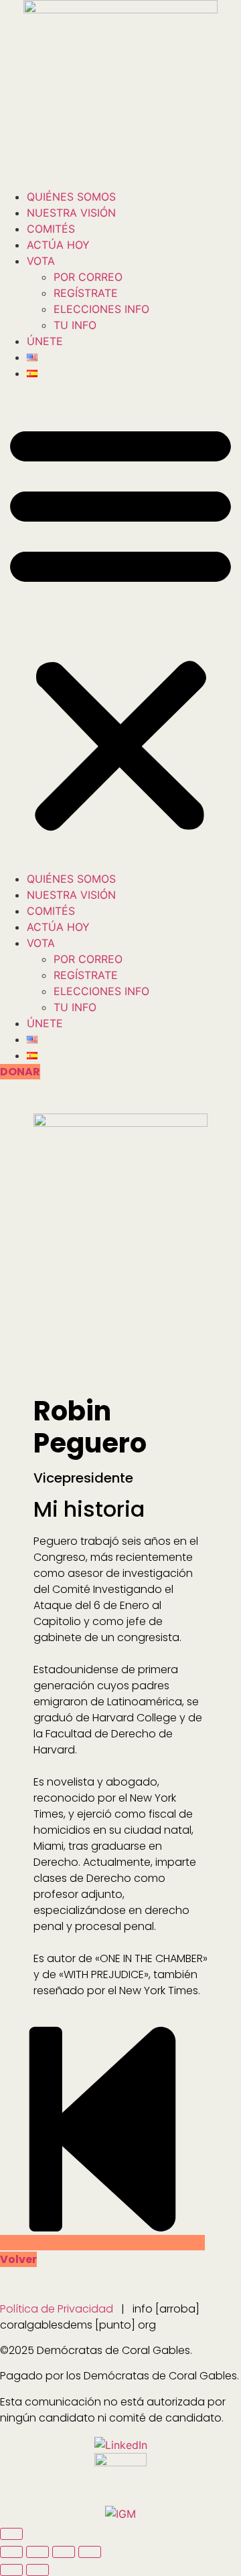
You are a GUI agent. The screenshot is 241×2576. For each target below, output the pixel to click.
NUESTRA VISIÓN (71, 213)
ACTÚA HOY (58, 245)
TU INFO (75, 325)
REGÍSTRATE (86, 293)
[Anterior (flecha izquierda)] (11, 2570)
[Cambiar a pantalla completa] (37, 2552)
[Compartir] (64, 2552)
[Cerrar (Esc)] (90, 2552)
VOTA (41, 261)
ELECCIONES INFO (101, 309)
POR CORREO (88, 277)
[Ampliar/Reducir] (11, 2552)
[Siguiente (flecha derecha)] (37, 2570)
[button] (120, 626)
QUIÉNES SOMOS (71, 197)
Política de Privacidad (57, 2309)
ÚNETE (45, 341)
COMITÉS (51, 229)
